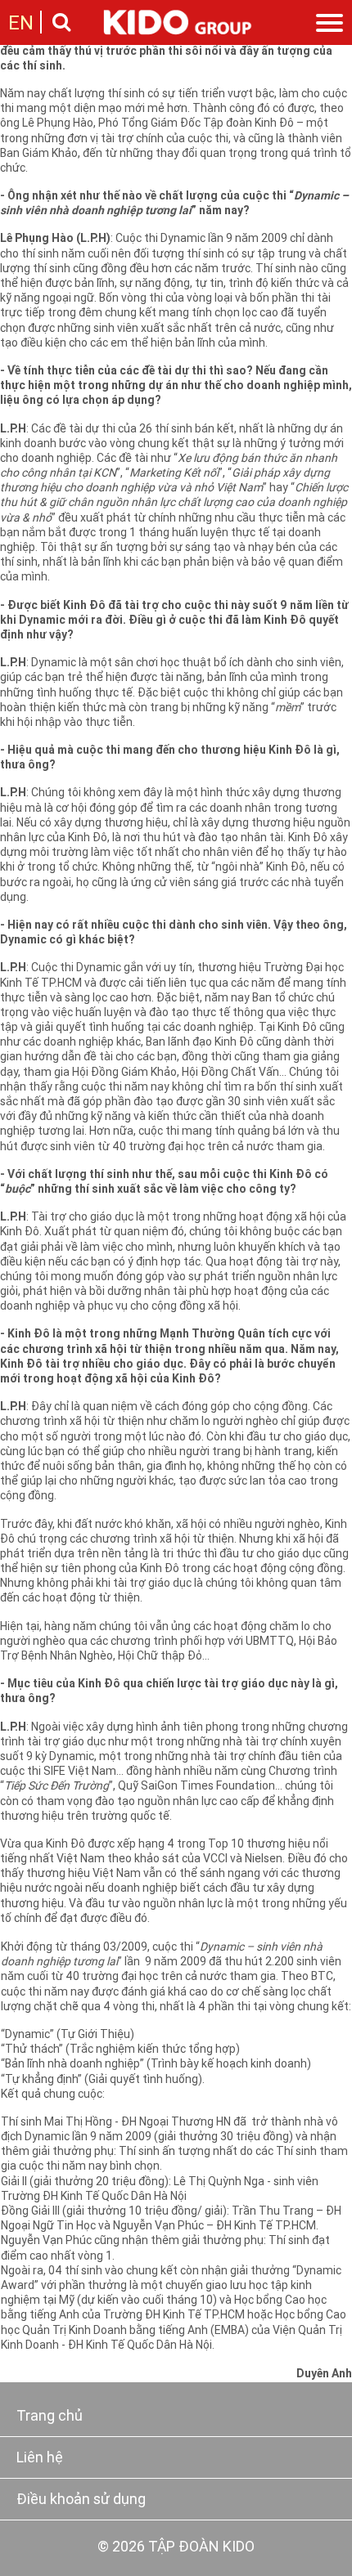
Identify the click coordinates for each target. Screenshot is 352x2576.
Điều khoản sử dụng (81, 2500)
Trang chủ (50, 2417)
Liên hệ (40, 2459)
